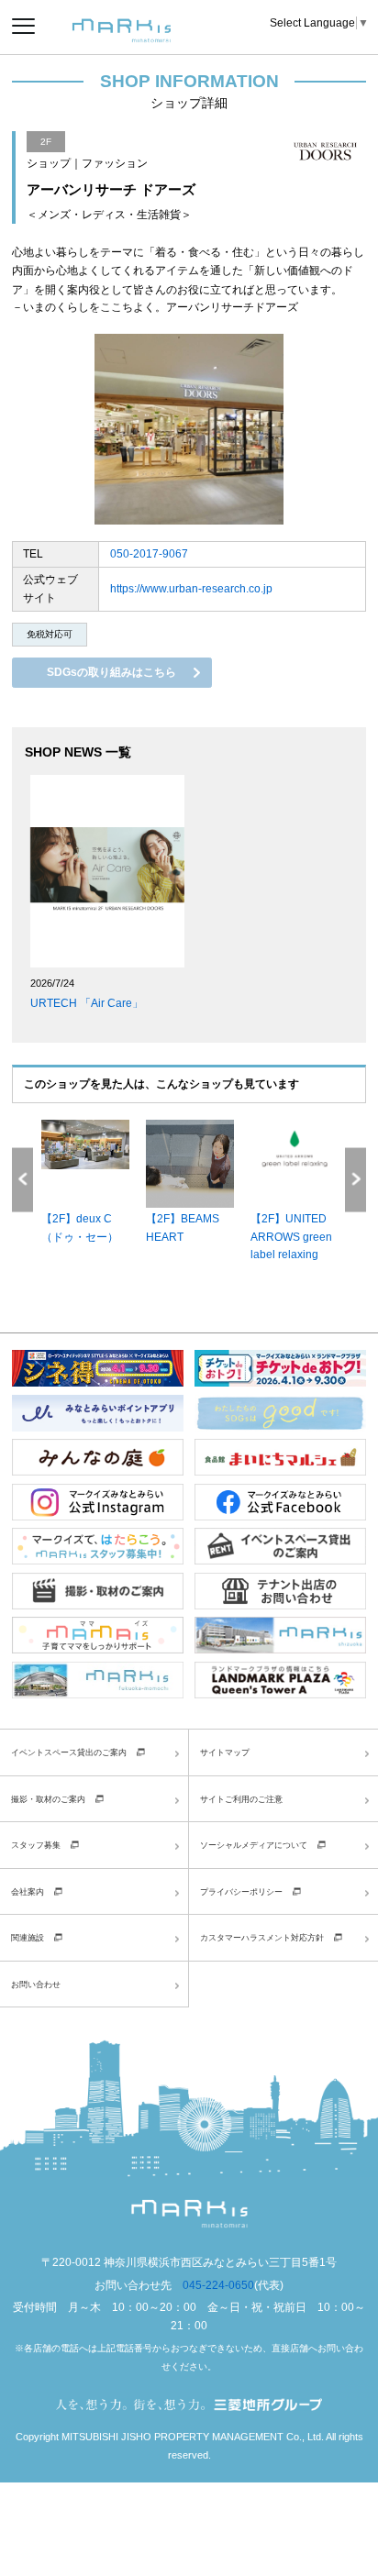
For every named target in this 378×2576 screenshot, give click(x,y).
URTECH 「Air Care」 (87, 1003)
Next (356, 1180)
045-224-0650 (218, 2285)
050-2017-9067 (149, 554)
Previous (22, 1180)
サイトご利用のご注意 (241, 1799)
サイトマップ (225, 1752)
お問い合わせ (36, 1984)
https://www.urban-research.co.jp (191, 589)
